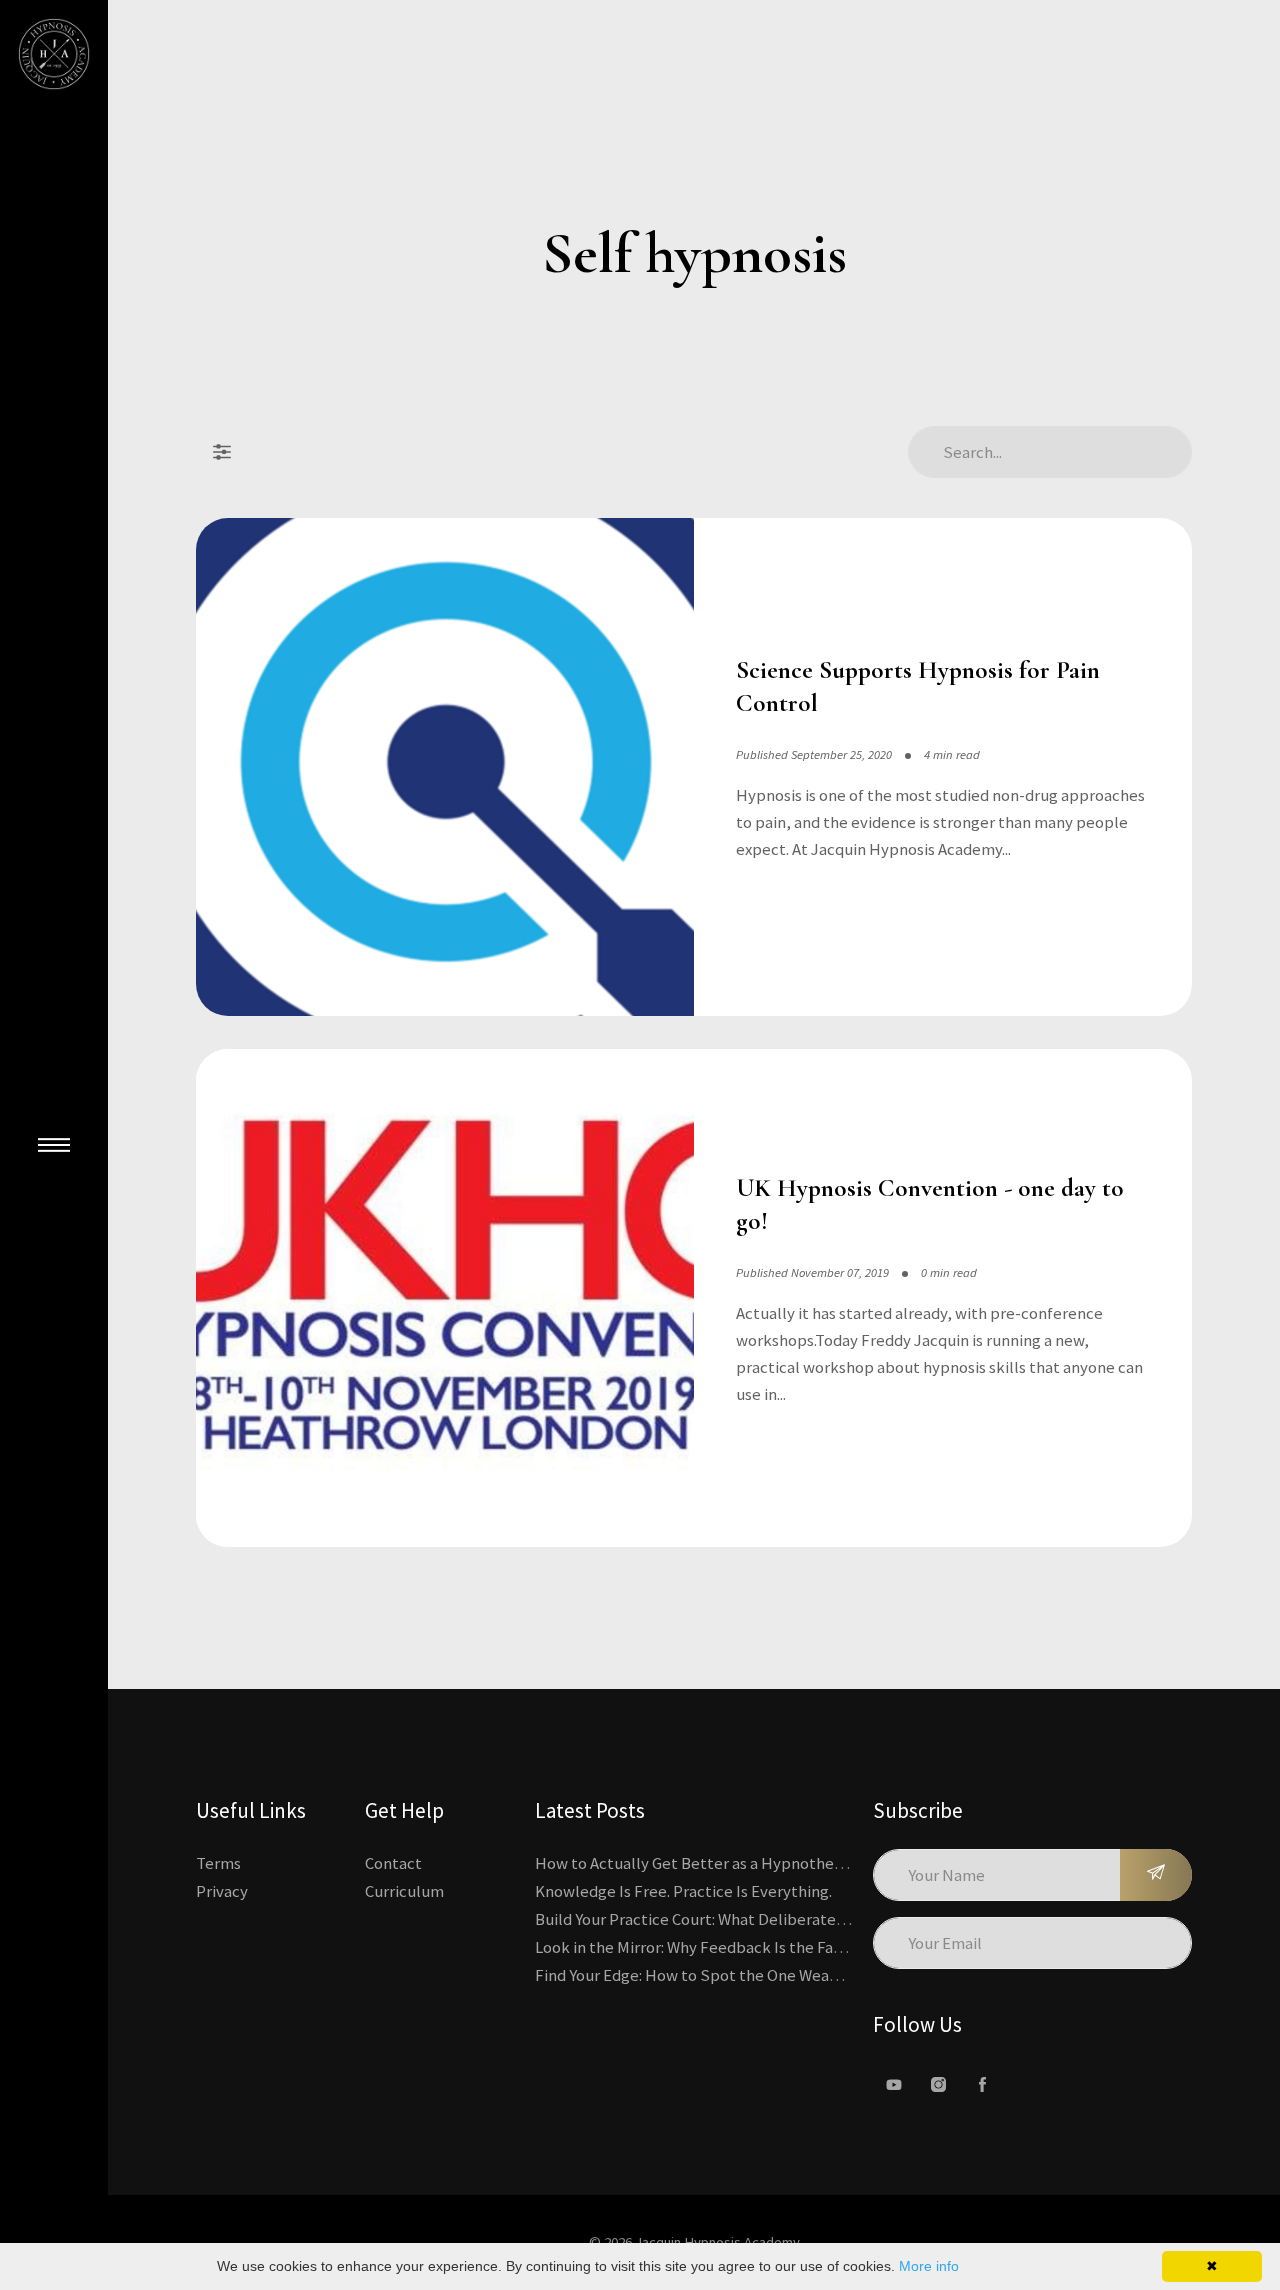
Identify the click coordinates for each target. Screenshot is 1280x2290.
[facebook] (982, 2085)
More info (929, 2266)
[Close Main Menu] (54, 1145)
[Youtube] (894, 2085)
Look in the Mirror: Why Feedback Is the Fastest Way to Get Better (768, 1947)
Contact (393, 1863)
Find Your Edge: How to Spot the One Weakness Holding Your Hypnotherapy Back (822, 1975)
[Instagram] (938, 2085)
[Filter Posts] (222, 452)
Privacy (222, 1891)
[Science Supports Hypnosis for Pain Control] (445, 767)
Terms (218, 1863)
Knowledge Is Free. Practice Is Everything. (683, 1891)
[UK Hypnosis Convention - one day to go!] (445, 1298)
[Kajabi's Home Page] (54, 54)
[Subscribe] (1156, 1875)
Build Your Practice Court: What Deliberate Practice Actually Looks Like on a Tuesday (834, 1919)
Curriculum (404, 1891)
